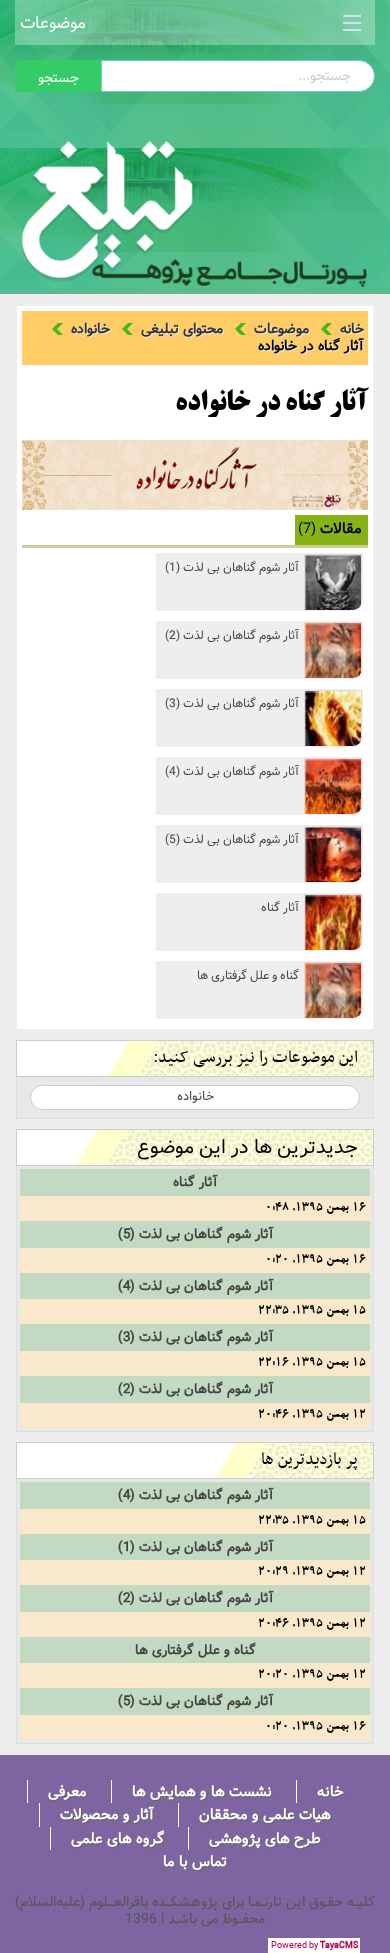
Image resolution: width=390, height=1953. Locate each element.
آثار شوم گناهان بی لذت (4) (232, 771)
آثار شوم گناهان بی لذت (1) (232, 567)
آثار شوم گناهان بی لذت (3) (232, 703)
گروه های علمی (117, 1838)
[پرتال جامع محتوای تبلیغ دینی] (195, 209)
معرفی (67, 1791)
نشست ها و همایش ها (202, 1791)
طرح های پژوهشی (265, 1838)
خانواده (90, 329)
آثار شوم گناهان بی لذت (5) (232, 839)
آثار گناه (280, 907)
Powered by (314, 1945)
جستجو (58, 78)
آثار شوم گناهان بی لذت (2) (232, 635)
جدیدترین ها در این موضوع (247, 1147)
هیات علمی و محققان (265, 1814)
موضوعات (53, 22)
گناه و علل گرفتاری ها (248, 975)
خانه (352, 329)
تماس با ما (195, 1861)
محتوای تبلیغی (182, 329)
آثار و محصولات (107, 1814)
